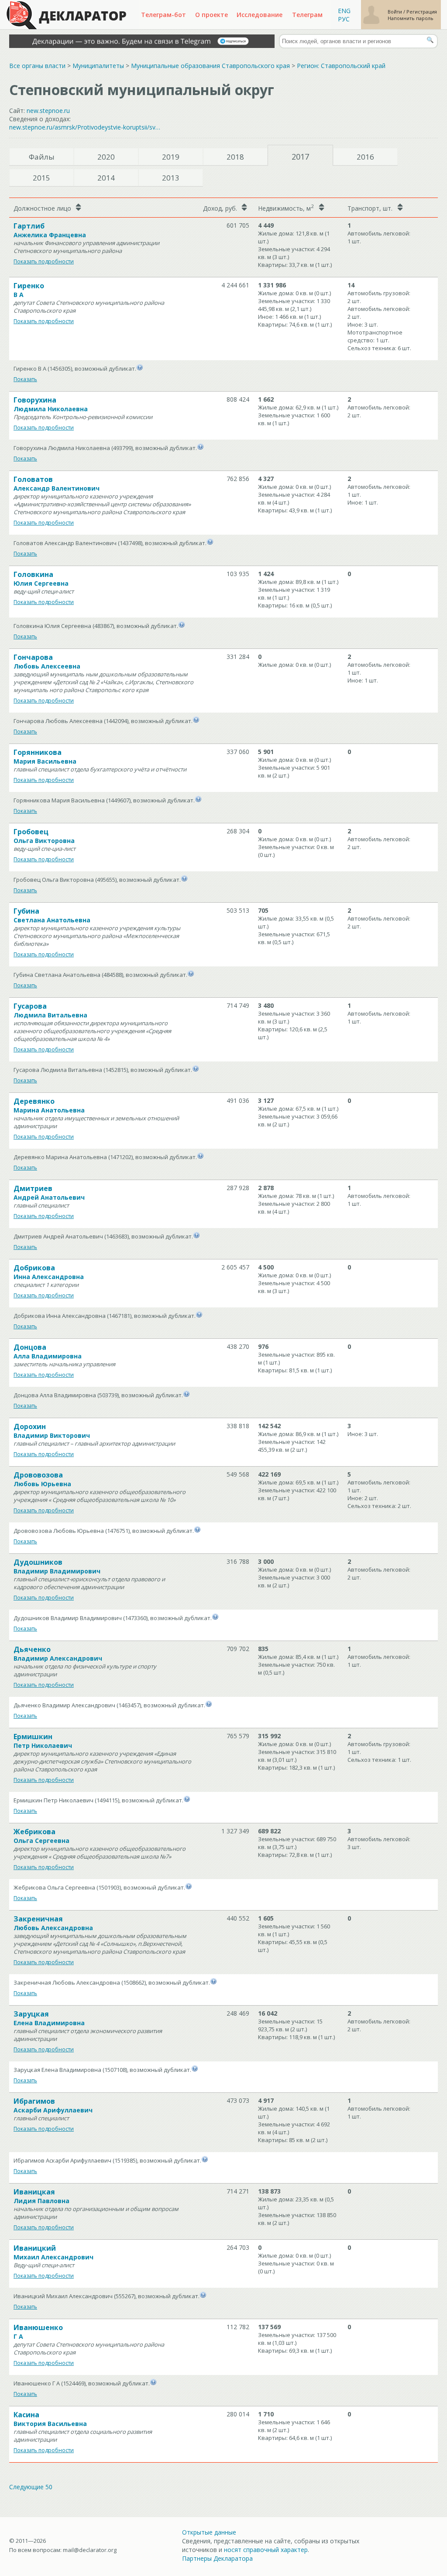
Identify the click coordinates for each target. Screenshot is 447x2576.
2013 (171, 178)
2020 (106, 157)
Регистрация (422, 12)
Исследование (260, 15)
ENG (344, 11)
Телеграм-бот (163, 15)
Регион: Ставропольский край (341, 66)
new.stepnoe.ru (48, 111)
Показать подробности (44, 261)
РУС (344, 19)
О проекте (211, 15)
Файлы (42, 157)
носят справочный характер (266, 2550)
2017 (300, 157)
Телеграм (307, 15)
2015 (41, 178)
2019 (171, 157)
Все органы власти (37, 66)
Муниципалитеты (98, 66)
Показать (25, 379)
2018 (235, 157)
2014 (106, 178)
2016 (365, 157)
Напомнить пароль (411, 18)
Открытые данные (209, 2532)
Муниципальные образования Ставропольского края (210, 66)
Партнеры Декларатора (217, 2558)
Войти (395, 12)
